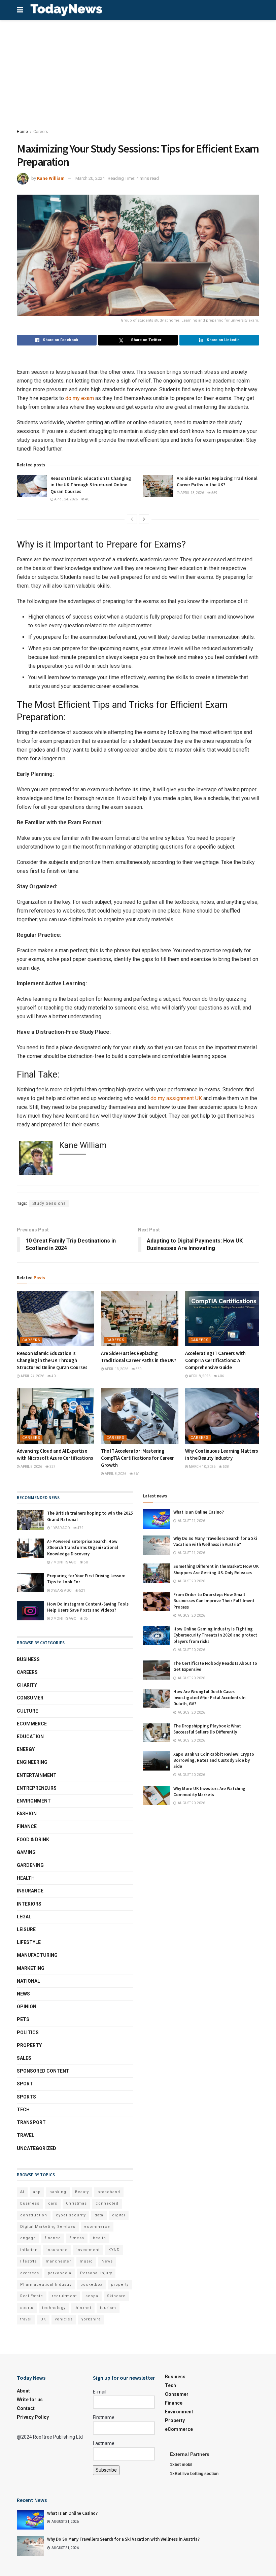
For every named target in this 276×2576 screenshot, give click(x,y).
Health (26, 1878)
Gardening (30, 1865)
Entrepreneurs (37, 1788)
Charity (27, 1685)
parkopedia (60, 2273)
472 (80, 1528)
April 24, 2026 (66, 499)
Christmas (76, 2203)
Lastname (104, 2443)
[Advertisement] (138, 71)
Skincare (116, 2296)
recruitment (64, 2296)
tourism (108, 2308)
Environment (34, 1801)
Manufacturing (37, 1955)
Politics (28, 2033)
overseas (30, 2273)
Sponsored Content (43, 2071)
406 (220, 1376)
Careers (41, 132)
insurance (57, 2250)
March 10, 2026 (202, 1467)
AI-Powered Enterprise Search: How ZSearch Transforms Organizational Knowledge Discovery (83, 1547)
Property (29, 2045)
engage (28, 2238)
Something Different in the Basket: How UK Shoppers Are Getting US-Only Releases (216, 1569)
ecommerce (97, 2227)
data (99, 2215)
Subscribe (106, 2470)
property (120, 2285)
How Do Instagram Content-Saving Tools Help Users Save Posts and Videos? (88, 1607)
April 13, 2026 (192, 493)
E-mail (100, 2392)
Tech (23, 2110)
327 (52, 1467)
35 (85, 1619)
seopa (92, 2296)
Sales (24, 2058)
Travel (26, 2135)
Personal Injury (96, 2273)
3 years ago (61, 1591)
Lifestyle (29, 1942)
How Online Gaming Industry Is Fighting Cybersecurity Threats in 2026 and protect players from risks (215, 1635)
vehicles (64, 2319)
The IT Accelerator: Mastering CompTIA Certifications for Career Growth (137, 1458)
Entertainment (37, 1775)
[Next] (144, 519)
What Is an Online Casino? (199, 1512)
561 (136, 1474)
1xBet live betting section (194, 2474)
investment (88, 2250)
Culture (27, 1711)
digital (119, 2215)
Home (22, 132)
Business (28, 1659)
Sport (25, 2084)
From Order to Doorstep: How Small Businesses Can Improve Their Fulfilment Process (214, 1601)
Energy (26, 1749)
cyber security (71, 2215)
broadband (109, 2192)
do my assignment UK (176, 1098)
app (37, 2192)
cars (53, 2203)
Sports (26, 2097)
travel (26, 2319)
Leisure (26, 1929)
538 (226, 1467)
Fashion (27, 1814)
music (86, 2261)
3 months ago (63, 1619)
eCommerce (32, 1724)
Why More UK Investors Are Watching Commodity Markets (209, 1792)
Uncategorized (37, 2148)
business (30, 2203)
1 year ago (60, 1528)
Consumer (30, 1698)
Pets (23, 2019)
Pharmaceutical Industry (46, 2285)
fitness (77, 2238)
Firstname (104, 2417)
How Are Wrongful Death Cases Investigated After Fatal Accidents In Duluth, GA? (209, 1698)
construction (34, 2215)
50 (85, 1562)
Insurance (30, 1891)
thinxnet (83, 2308)
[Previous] (132, 519)
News (23, 1994)
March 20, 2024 (90, 178)
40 (87, 499)
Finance (27, 1826)
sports (27, 2308)
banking (58, 2192)
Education (30, 1737)
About (23, 2391)
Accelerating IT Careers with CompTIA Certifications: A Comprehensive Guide (215, 1360)
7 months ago (63, 1562)
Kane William (51, 178)
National (28, 1981)
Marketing (31, 1968)
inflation (29, 2250)
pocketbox (91, 2285)
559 (214, 493)
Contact (26, 2408)
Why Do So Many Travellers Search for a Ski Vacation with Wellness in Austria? (215, 1541)
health (99, 2238)
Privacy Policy (33, 2417)
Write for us (30, 2400)
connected (107, 2203)
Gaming (26, 1852)
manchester (58, 2261)
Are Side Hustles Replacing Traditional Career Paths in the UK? (217, 482)
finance (53, 2238)
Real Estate (32, 2296)
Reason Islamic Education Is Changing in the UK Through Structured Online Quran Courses (91, 485)
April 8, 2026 (199, 1376)
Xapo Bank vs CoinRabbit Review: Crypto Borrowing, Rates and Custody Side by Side (214, 1760)
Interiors (29, 1904)
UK (43, 2319)
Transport (31, 2122)
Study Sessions (49, 1203)
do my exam (80, 398)
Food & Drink (33, 1840)
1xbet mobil (181, 2465)
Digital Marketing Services (48, 2227)
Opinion (27, 2007)
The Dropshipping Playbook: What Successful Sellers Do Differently (207, 1729)
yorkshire (91, 2319)
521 (82, 1591)
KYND (114, 2250)
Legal (24, 1917)
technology (54, 2308)
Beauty (82, 2192)
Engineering (32, 1762)
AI (22, 2192)
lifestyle (29, 2261)
